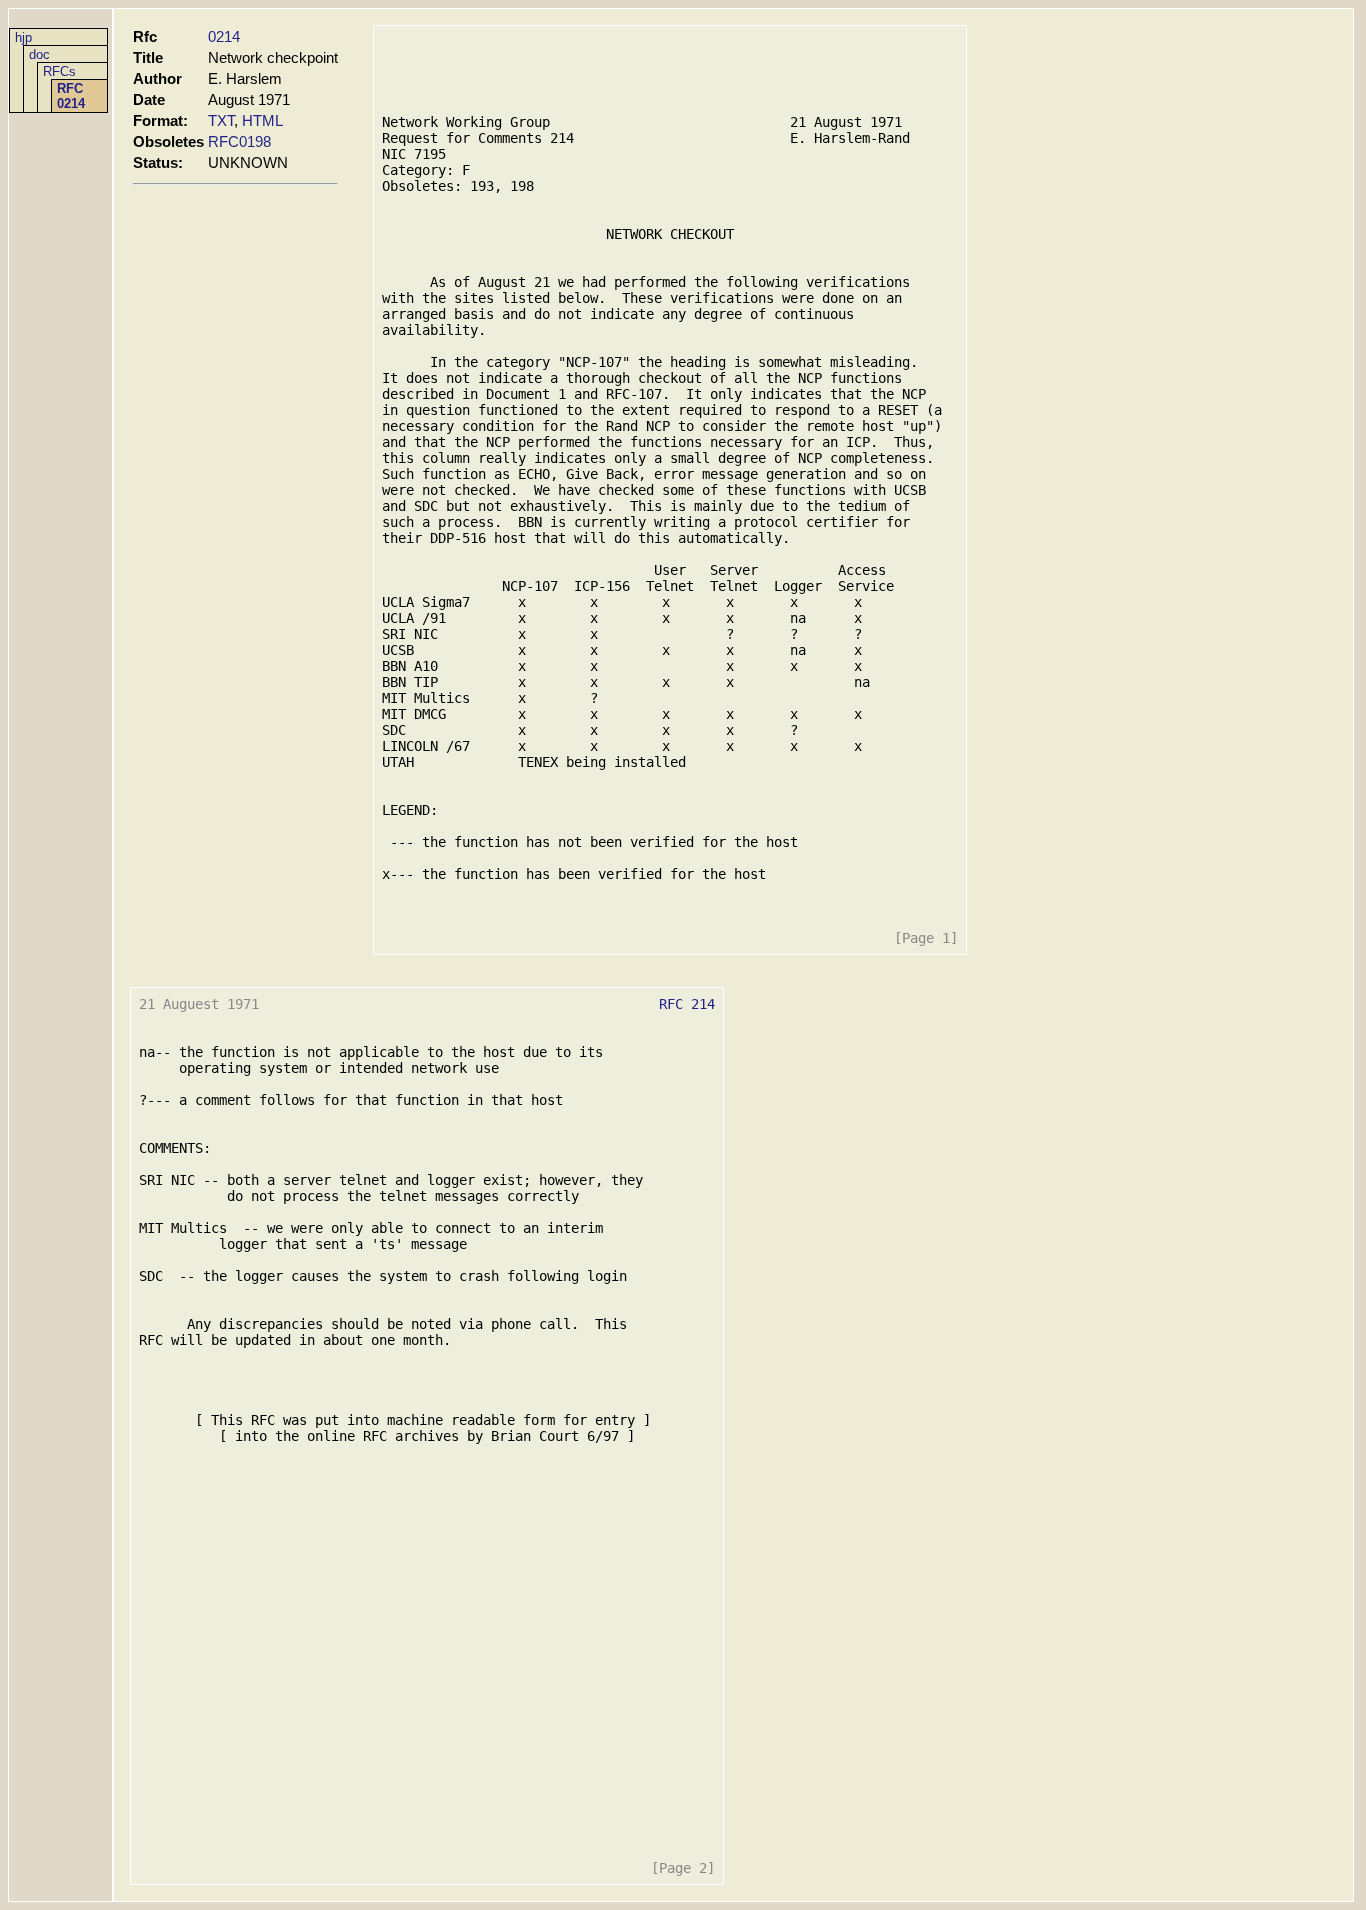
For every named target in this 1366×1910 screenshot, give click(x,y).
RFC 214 (687, 1004)
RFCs (59, 71)
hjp (23, 37)
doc (39, 54)
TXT (221, 120)
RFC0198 (239, 141)
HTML (262, 120)
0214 (224, 36)
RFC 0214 (71, 96)
